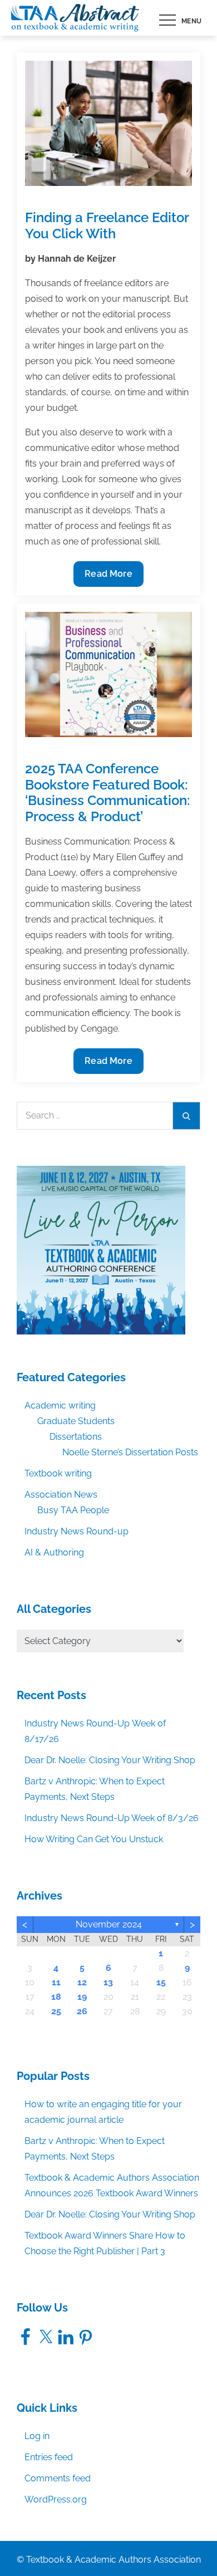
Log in (37, 2436)
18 (56, 1997)
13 (108, 1982)
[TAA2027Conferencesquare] (101, 1250)
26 (82, 2011)
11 (56, 1982)
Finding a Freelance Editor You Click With (107, 225)
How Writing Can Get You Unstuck (94, 1839)
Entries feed (49, 2457)
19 (82, 1997)
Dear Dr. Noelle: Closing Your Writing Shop (110, 1760)
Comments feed (58, 2478)
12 (82, 1982)
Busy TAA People (73, 1510)
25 (56, 2011)
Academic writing (60, 1405)
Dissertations (76, 1437)
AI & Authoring (54, 1552)
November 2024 (109, 1924)
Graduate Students (76, 1421)
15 (161, 1982)
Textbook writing (58, 1473)
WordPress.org (56, 2499)
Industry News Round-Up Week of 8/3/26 (112, 1818)
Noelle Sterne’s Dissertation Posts (130, 1452)
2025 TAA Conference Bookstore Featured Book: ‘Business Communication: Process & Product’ (107, 793)
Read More (108, 577)
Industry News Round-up (77, 1531)
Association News (61, 1495)
